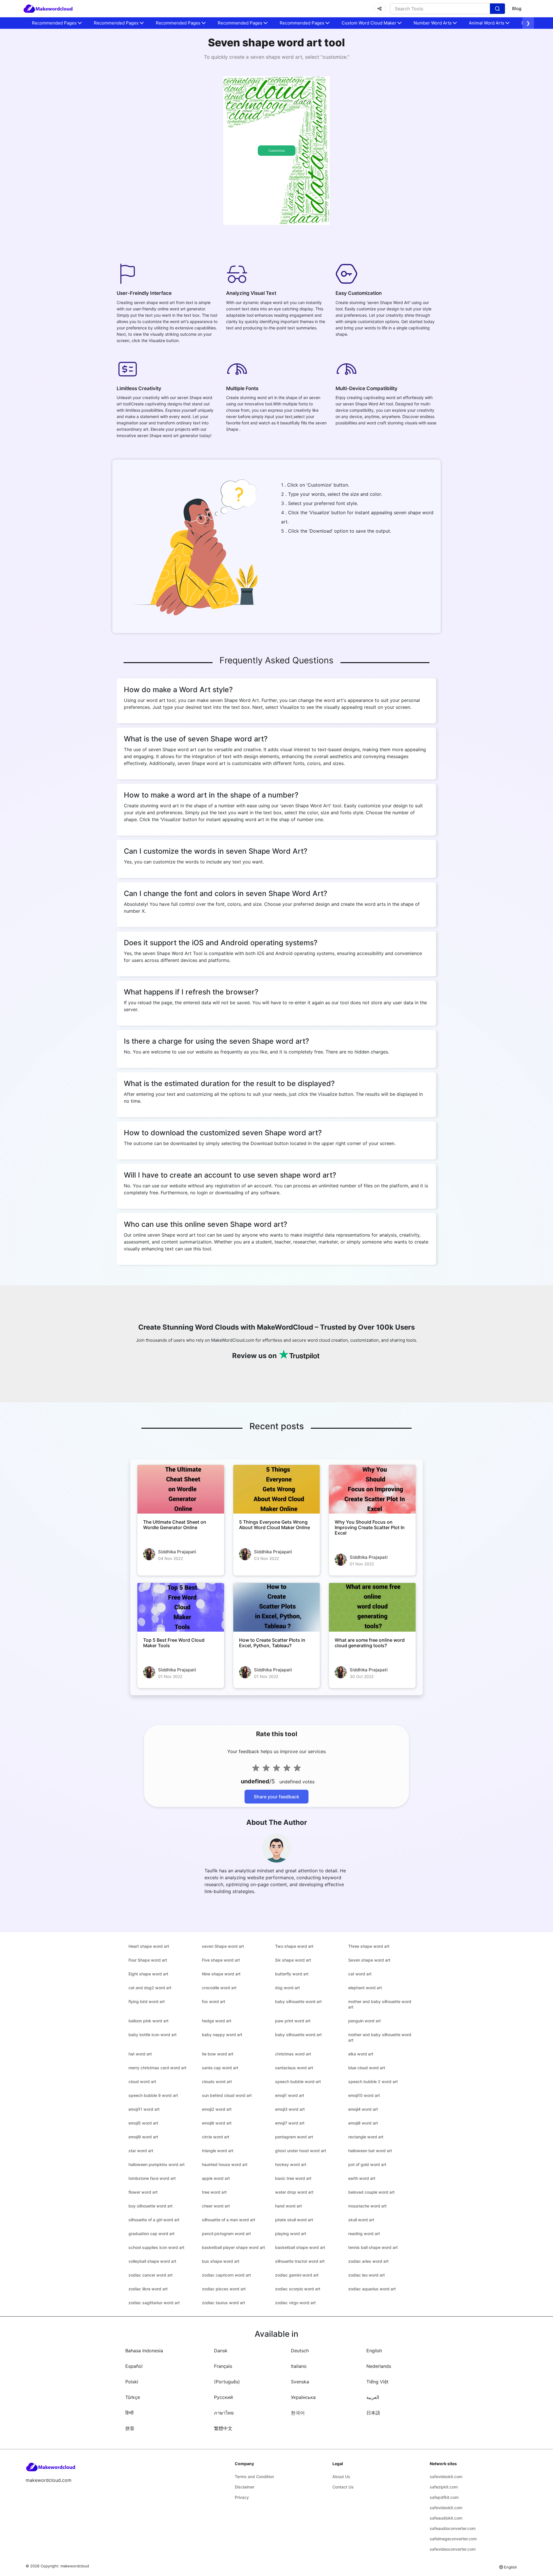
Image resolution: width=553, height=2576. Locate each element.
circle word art (216, 2137)
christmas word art (293, 2054)
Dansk (221, 2351)
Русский (224, 2397)
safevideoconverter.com (453, 2549)
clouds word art (217, 2082)
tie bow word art (218, 2054)
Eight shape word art (148, 1974)
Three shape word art (369, 1946)
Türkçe (133, 2397)
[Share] (380, 9)
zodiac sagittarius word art (154, 2303)
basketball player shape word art (233, 2247)
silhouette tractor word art (300, 2261)
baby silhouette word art (298, 2001)
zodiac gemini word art (297, 2275)
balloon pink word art (148, 2021)
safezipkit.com (444, 2487)
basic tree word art (293, 2178)
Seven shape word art (369, 1960)
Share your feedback (276, 1797)
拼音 (130, 2428)
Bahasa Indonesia (144, 2351)
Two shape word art (294, 1946)
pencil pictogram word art (226, 2234)
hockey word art (291, 2164)
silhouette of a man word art (229, 2220)
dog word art (287, 1988)
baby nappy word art (222, 2035)
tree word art (214, 2192)
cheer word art (216, 2206)
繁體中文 (223, 2428)
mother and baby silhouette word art (380, 2004)
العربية (373, 2397)
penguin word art (364, 2021)
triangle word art (218, 2151)
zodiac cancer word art (150, 2275)
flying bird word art (147, 2001)
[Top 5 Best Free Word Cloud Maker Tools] (181, 1607)
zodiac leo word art (367, 2275)
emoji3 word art (290, 2109)
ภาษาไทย (224, 2413)
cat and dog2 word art (150, 1988)
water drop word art (294, 2192)
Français (223, 2366)
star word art (141, 2151)
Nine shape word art (221, 1974)
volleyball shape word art (152, 2261)
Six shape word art (293, 1960)
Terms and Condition (254, 2477)
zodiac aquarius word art (372, 2289)
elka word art (361, 2054)
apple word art (216, 2178)
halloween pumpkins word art (157, 2164)
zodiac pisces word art (224, 2289)
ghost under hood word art (301, 2151)
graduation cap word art (151, 2234)
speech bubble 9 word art (153, 2095)
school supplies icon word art (156, 2247)
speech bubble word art (298, 2082)
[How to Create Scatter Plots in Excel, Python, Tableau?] (277, 1607)
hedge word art (217, 2021)
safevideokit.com (446, 2477)
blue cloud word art (367, 2068)
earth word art (362, 2178)
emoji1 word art (290, 2095)
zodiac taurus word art (224, 2303)
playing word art (291, 2234)
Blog (517, 8)
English (374, 2351)
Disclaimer (245, 2487)
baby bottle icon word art (153, 2035)
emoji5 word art (143, 2123)
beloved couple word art (371, 2192)
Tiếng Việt (377, 2382)
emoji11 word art (144, 2109)
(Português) (227, 2382)
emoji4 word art (363, 2109)
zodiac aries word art (368, 2261)
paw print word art (293, 2021)
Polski (132, 2382)
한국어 (298, 2413)
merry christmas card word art (157, 2068)
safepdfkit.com (444, 2497)
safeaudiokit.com (446, 2518)
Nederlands (379, 2366)
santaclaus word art (294, 2068)
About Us (341, 2477)
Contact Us (343, 2487)
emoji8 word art (363, 2123)
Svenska (300, 2382)
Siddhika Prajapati (177, 1552)
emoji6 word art (217, 2123)
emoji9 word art (143, 2137)
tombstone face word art (152, 2178)
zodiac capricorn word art (226, 2275)
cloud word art (142, 2082)
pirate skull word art (294, 2220)
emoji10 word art (364, 2095)
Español (134, 2366)
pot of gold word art (367, 2164)
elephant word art (365, 1988)
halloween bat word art (370, 2151)
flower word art (143, 2192)
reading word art (364, 2234)
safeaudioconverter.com (453, 2528)
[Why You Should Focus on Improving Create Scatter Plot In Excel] (372, 1489)
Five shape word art (221, 1960)
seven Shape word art (223, 1946)
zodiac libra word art (148, 2289)
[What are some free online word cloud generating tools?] (372, 1607)
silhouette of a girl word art (154, 2220)
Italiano (299, 2366)
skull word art (361, 2220)
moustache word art (367, 2206)
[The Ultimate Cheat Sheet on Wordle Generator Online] (181, 1489)
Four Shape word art (148, 1960)
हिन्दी (129, 2413)
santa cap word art (220, 2068)
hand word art (288, 2206)
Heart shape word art (149, 1946)
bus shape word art (221, 2261)
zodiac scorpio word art (298, 2289)
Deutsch (300, 2351)
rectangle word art (366, 2137)
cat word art (360, 1974)
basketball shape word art (300, 2247)
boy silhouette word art (150, 2206)
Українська (303, 2397)
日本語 (373, 2413)
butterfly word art (292, 1974)
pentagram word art (294, 2137)
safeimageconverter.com (453, 2539)
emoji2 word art (217, 2109)
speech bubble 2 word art (373, 2082)
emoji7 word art (290, 2123)
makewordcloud (75, 2566)
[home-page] (48, 9)
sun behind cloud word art (227, 2095)
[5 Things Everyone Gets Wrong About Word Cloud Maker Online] (277, 1489)
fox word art (214, 2001)
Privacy (242, 2497)
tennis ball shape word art (373, 2247)
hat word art (140, 2054)
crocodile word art (219, 1988)
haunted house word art (225, 2164)
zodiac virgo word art (295, 2303)
